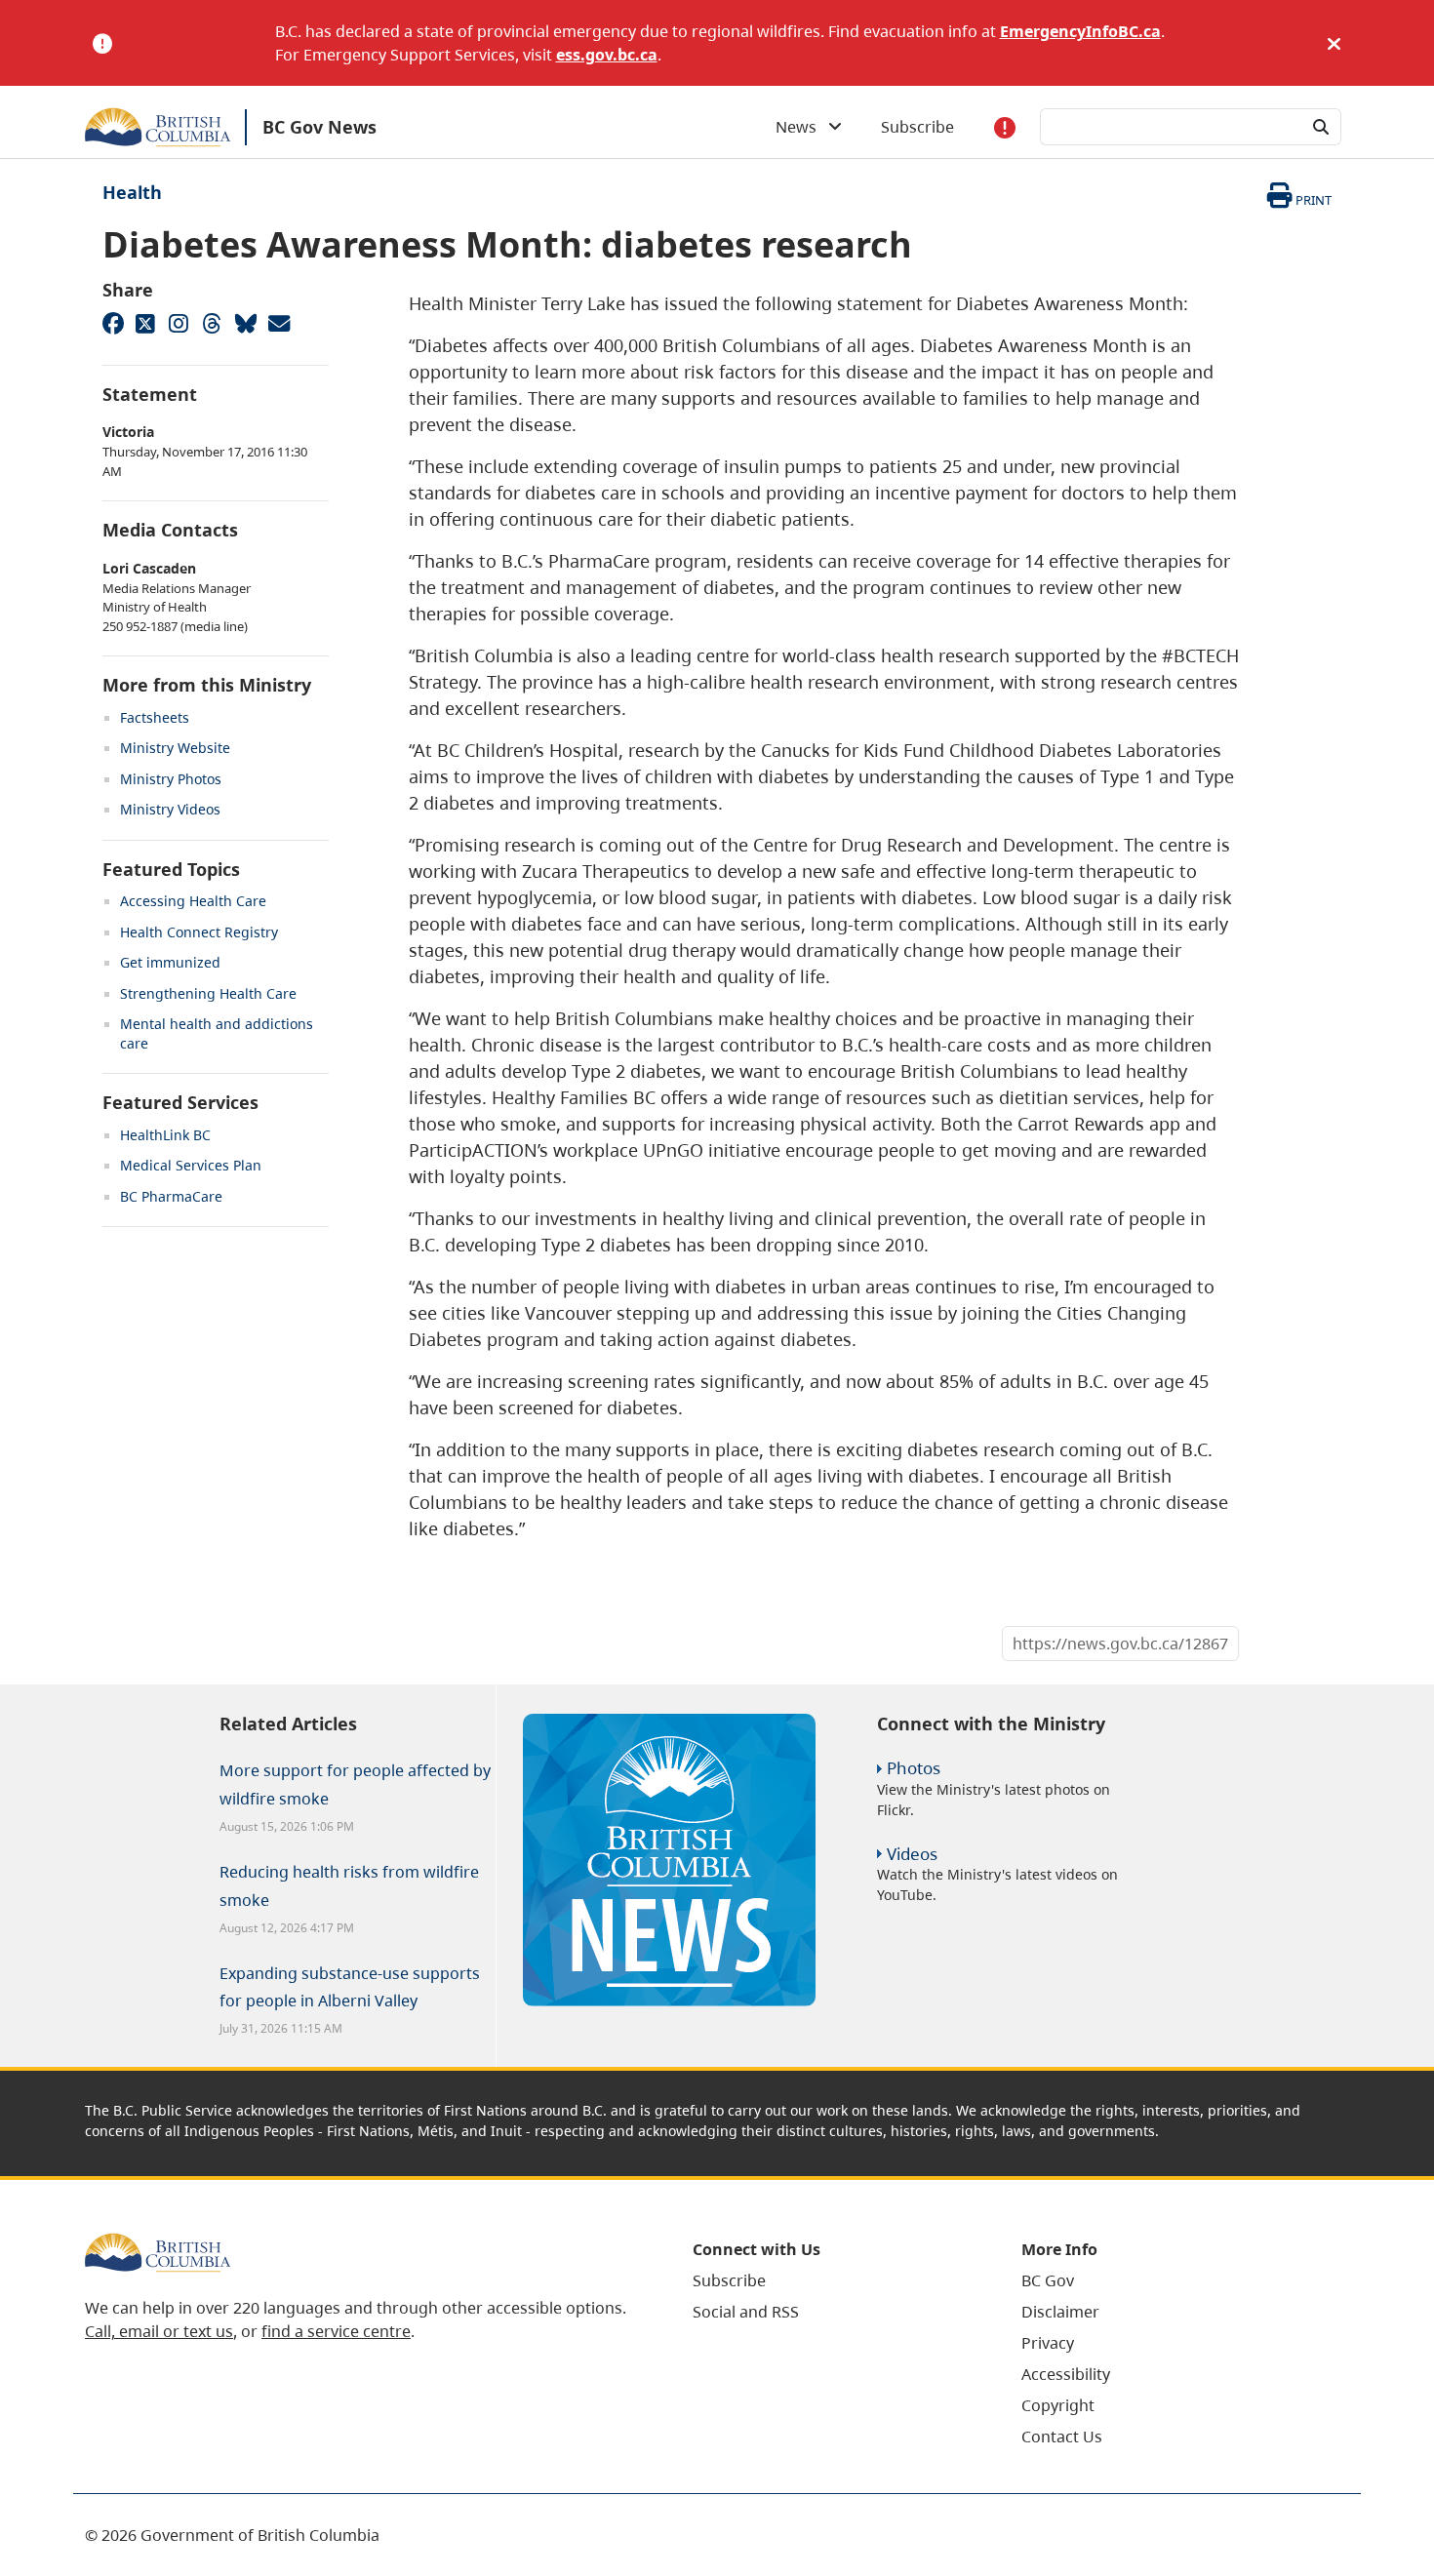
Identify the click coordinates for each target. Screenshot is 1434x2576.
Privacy (1048, 2343)
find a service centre (336, 2331)
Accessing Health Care (193, 901)
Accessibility (1066, 2374)
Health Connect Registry (199, 932)
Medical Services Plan (191, 1165)
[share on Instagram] (179, 323)
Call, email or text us (159, 2331)
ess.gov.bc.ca (607, 55)
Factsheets (155, 717)
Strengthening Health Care (208, 993)
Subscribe (917, 127)
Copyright (1058, 2405)
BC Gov (1048, 2280)
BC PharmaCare (171, 1196)
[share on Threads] (212, 323)
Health (132, 192)
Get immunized (170, 962)
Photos (914, 1768)
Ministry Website (175, 748)
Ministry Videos (170, 809)
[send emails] (278, 323)
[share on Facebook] (112, 323)
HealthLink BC (165, 1135)
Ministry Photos (171, 779)
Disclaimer (1060, 2312)
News (802, 127)
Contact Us (1062, 2437)
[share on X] (145, 323)
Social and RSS (746, 2312)
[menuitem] (833, 2280)
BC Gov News (319, 127)
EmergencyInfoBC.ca (1080, 31)
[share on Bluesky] (245, 323)
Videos (912, 1854)
